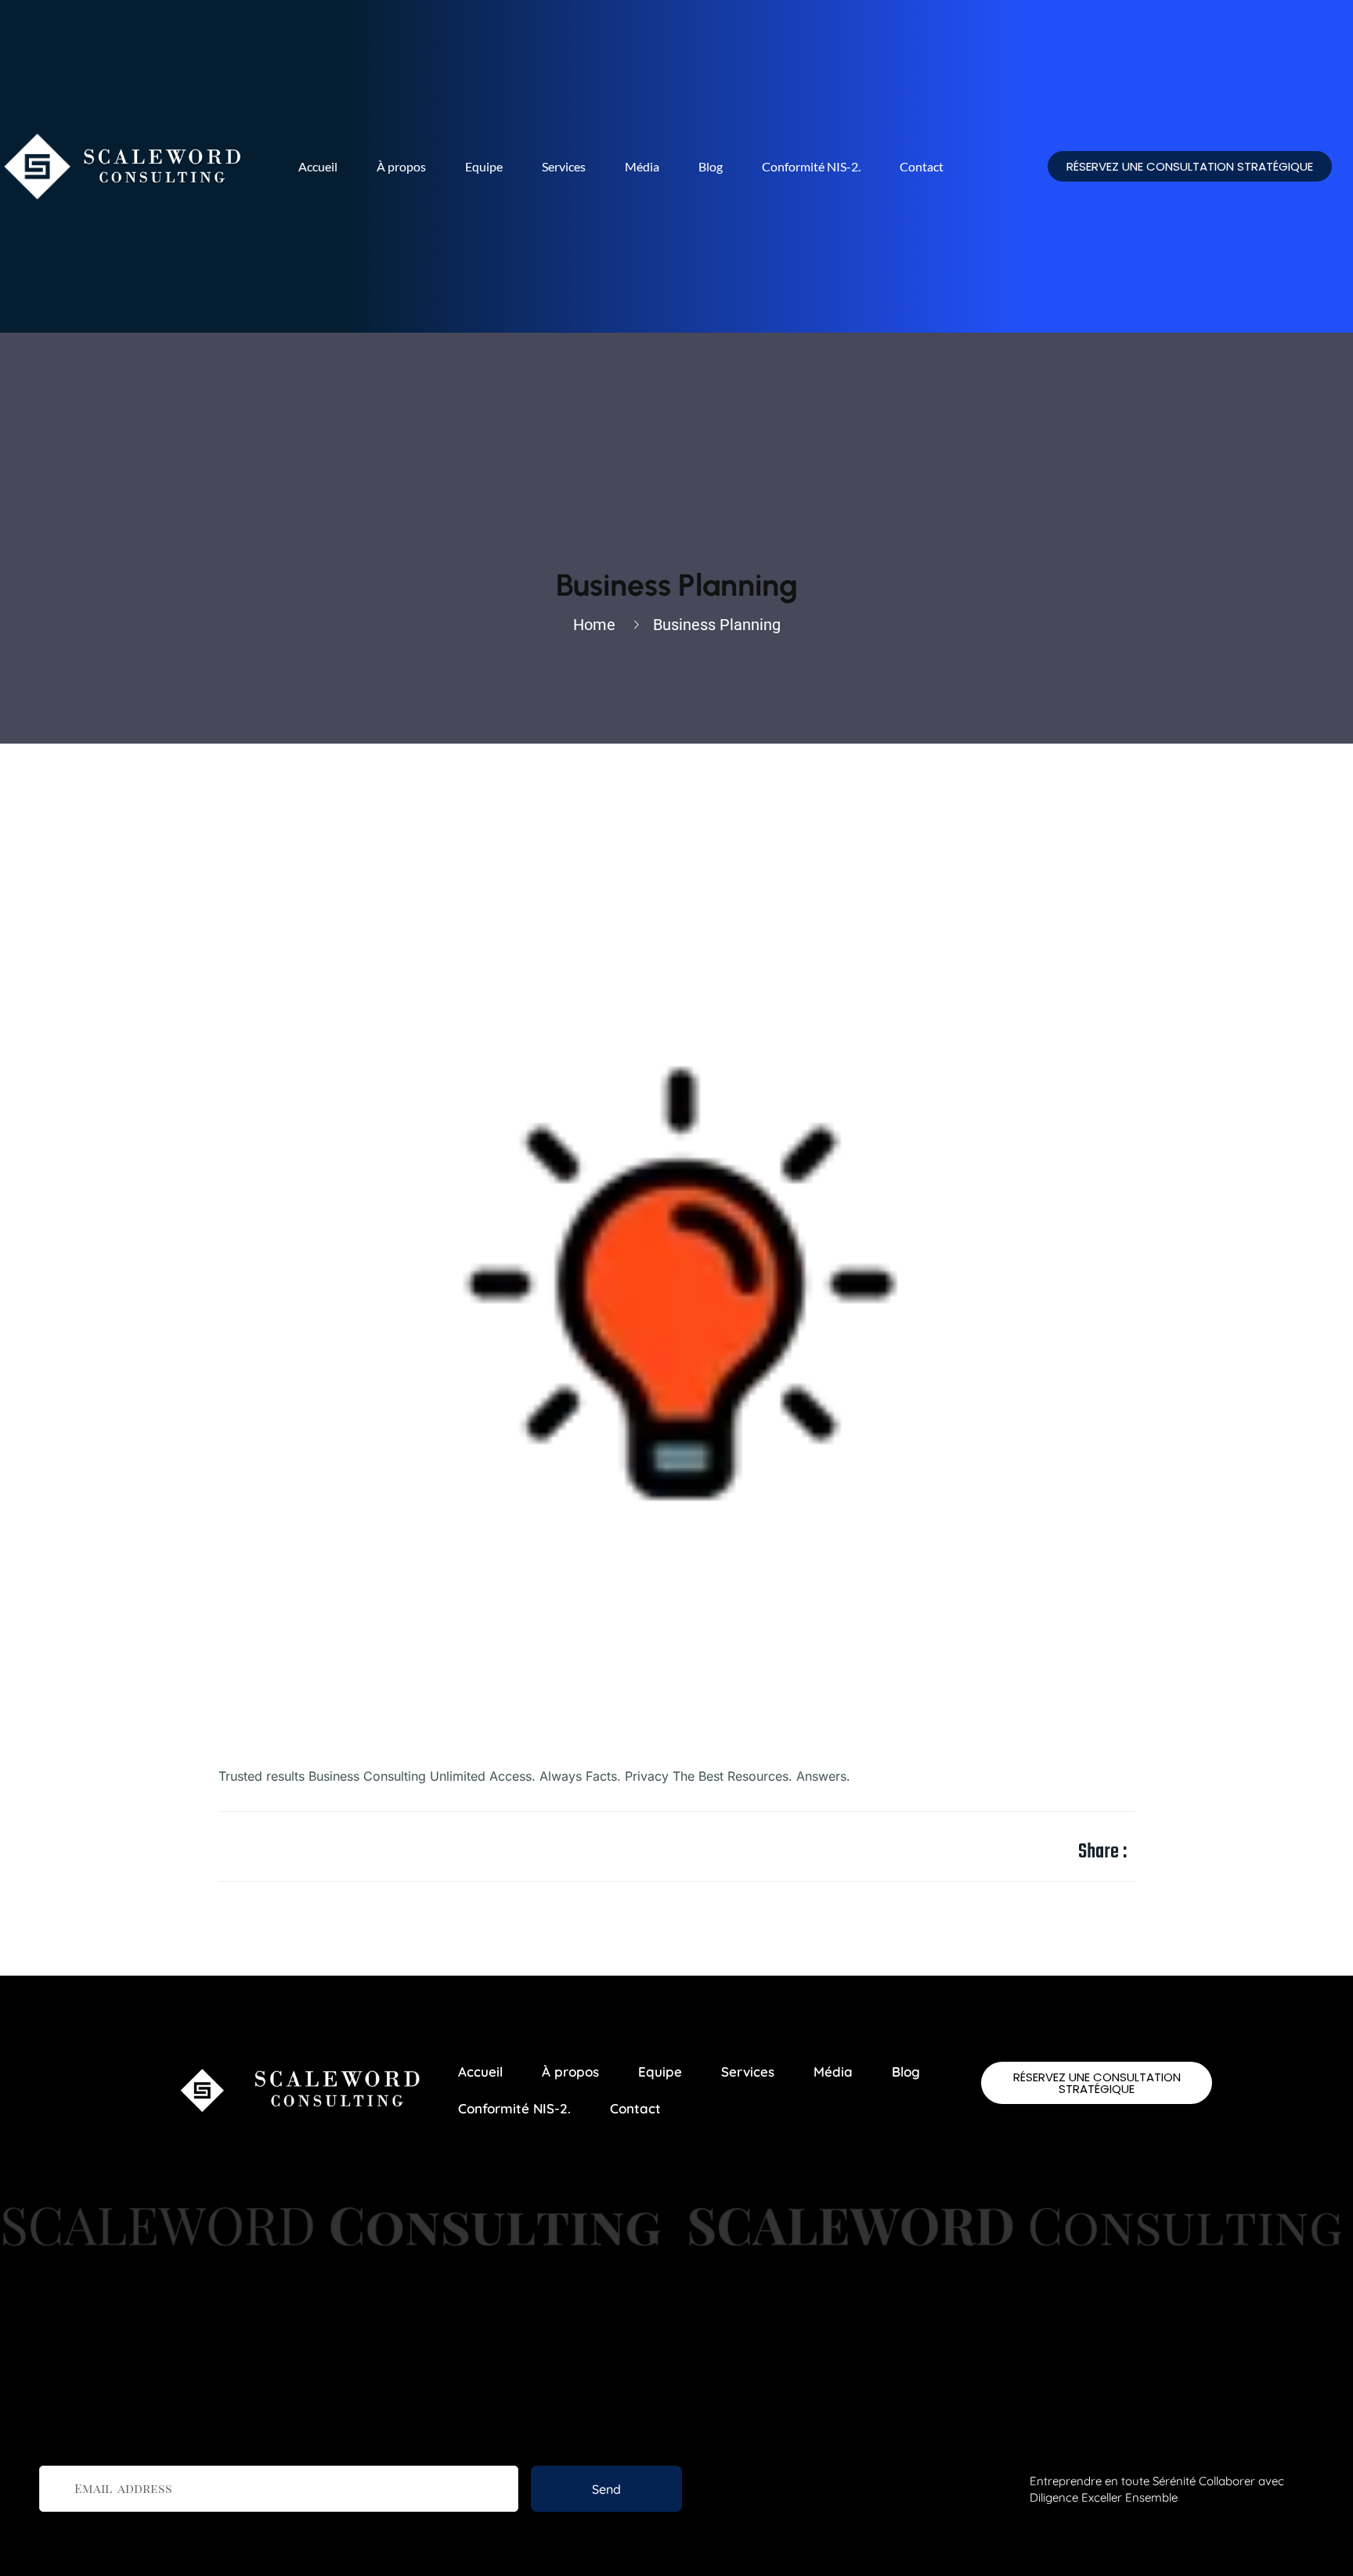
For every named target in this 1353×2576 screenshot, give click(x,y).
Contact (922, 166)
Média (642, 166)
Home (598, 625)
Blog (711, 166)
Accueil (318, 166)
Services (564, 166)
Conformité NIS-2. (811, 166)
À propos (401, 166)
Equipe (484, 166)
